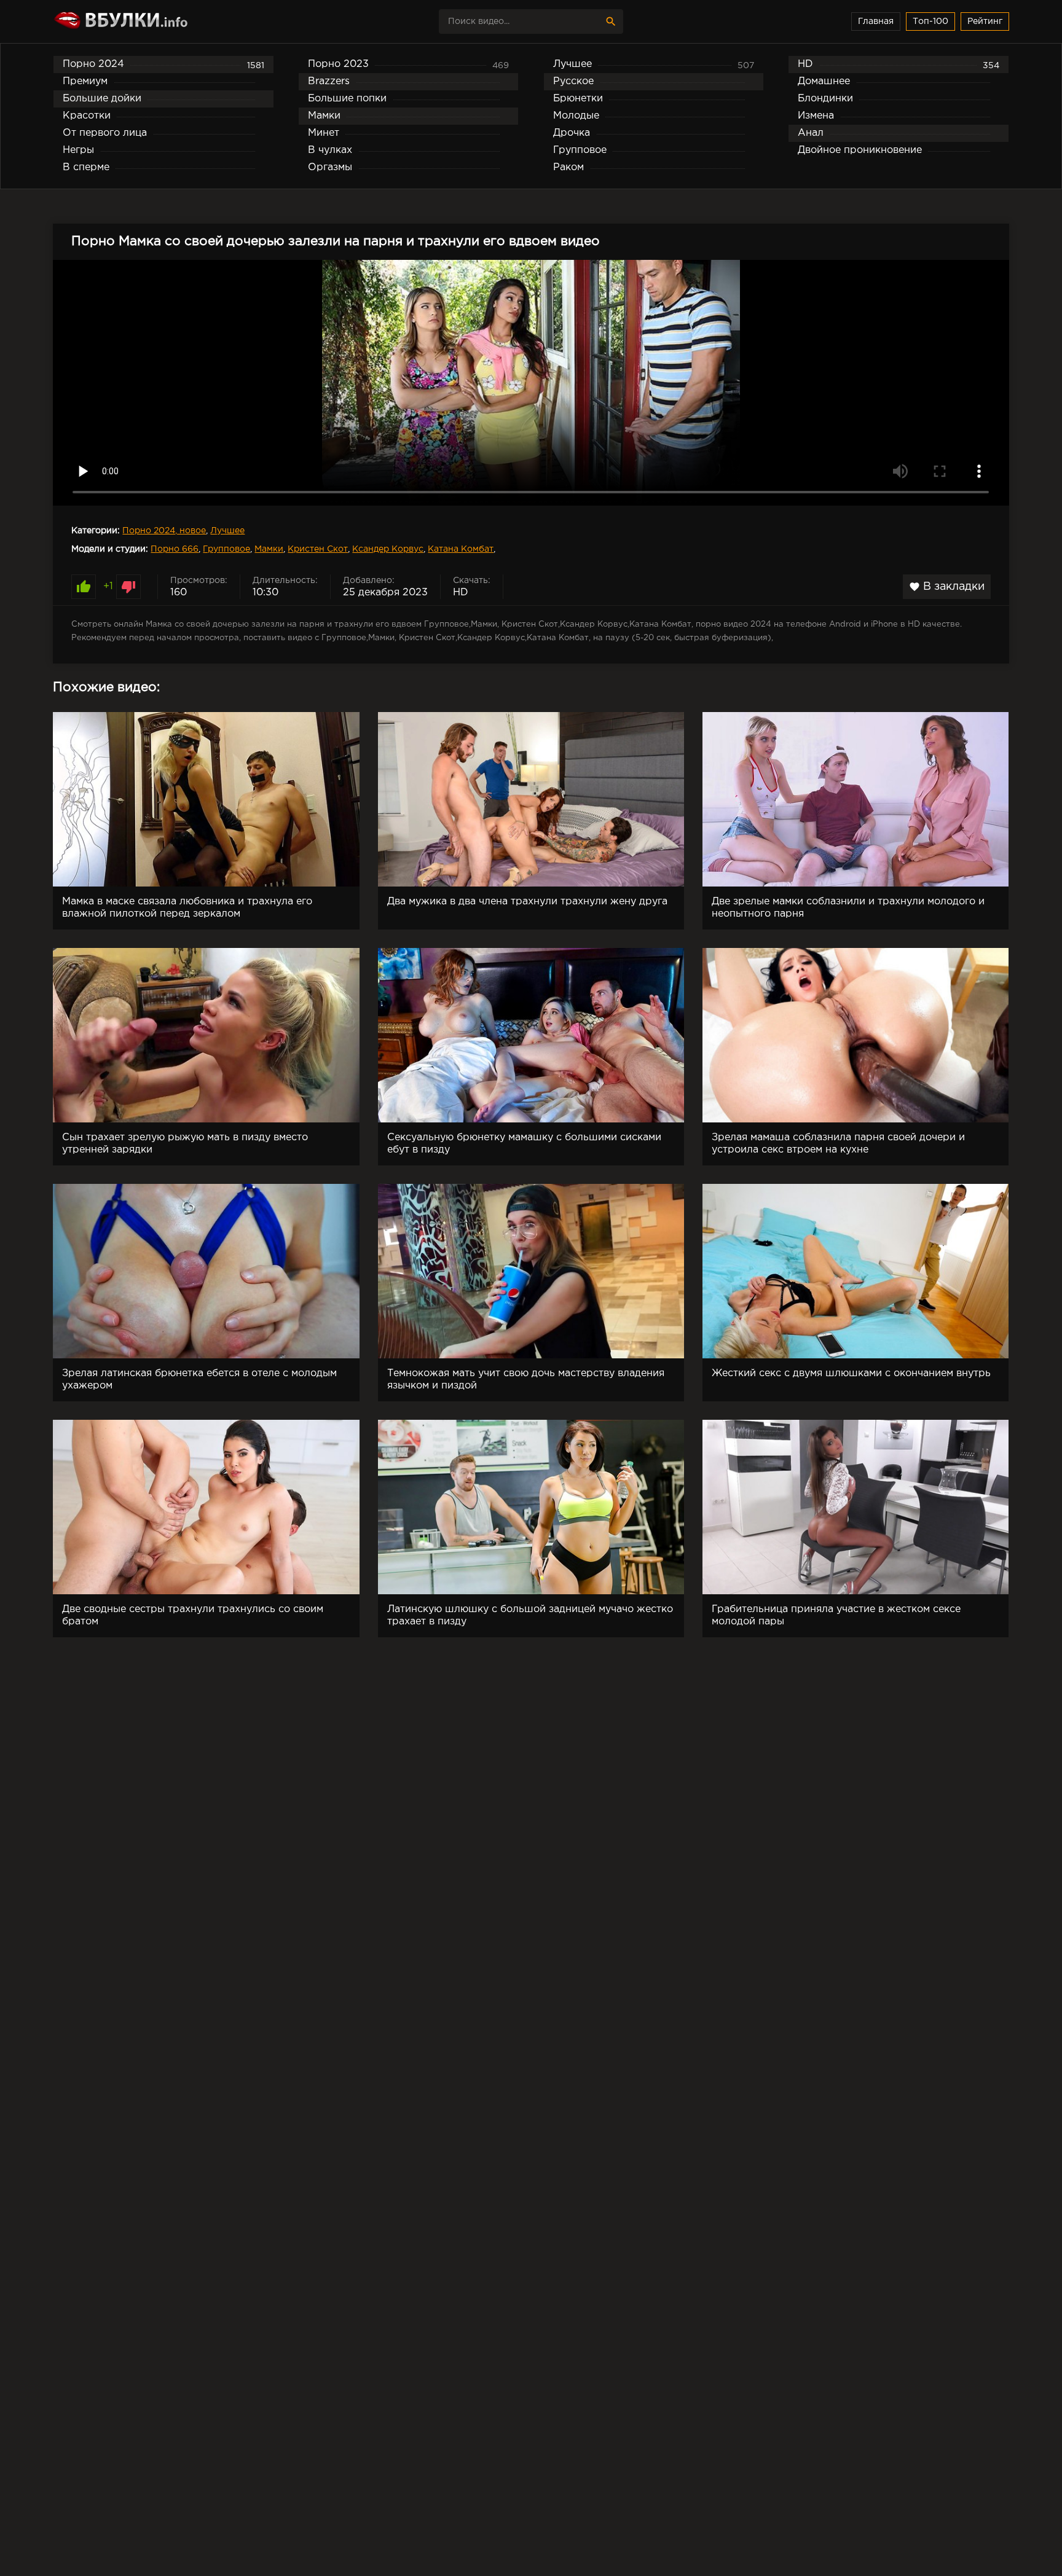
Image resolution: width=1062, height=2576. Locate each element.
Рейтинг (985, 22)
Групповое (226, 549)
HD (461, 593)
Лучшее (227, 531)
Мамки (269, 549)
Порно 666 (175, 549)
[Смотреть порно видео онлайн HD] (160, 22)
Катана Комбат (461, 549)
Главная (876, 22)
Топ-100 (930, 22)
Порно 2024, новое (164, 531)
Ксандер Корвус (388, 549)
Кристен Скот (318, 549)
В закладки (947, 587)
